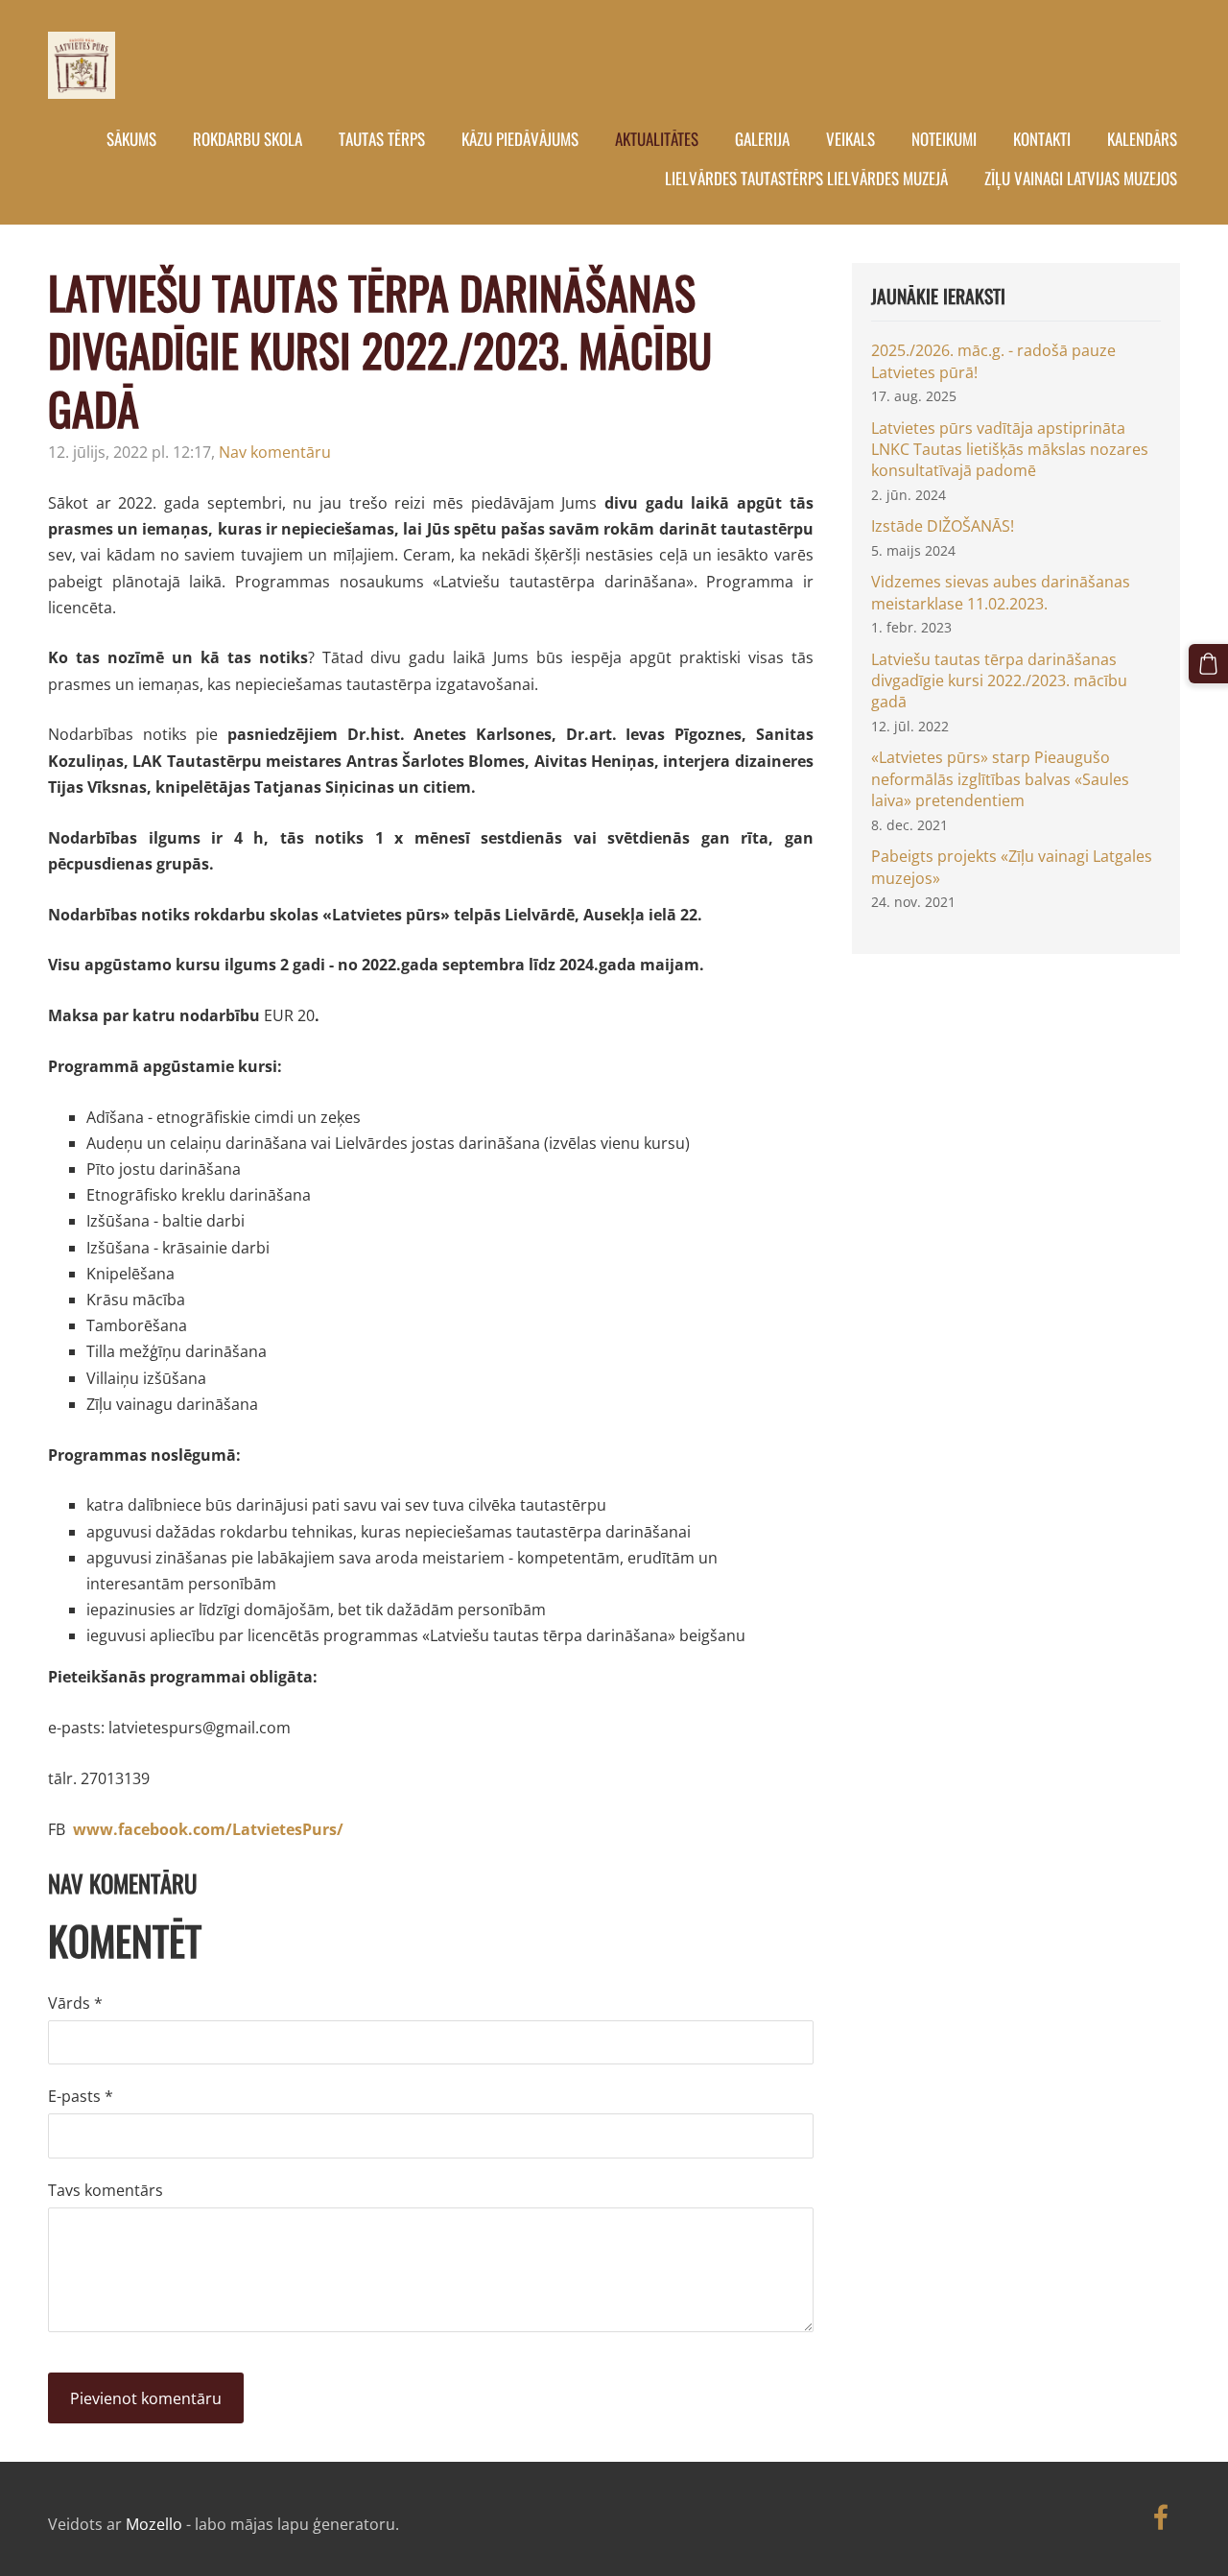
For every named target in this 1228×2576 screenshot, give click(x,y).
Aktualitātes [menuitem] (657, 139)
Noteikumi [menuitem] (944, 139)
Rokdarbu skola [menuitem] (248, 139)
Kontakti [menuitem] (1042, 139)
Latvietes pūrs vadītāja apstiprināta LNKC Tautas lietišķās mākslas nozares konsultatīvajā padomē (1010, 450)
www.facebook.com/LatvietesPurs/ (208, 1829)
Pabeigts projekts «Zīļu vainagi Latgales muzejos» (1012, 867)
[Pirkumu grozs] (1208, 664)
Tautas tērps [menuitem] (382, 139)
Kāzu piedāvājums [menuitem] (520, 139)
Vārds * (75, 2003)
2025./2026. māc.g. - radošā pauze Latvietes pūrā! (993, 361)
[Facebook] (1161, 2517)
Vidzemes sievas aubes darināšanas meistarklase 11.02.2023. (1001, 592)
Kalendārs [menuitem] (1142, 139)
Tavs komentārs (106, 2190)
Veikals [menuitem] (850, 139)
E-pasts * (81, 2096)
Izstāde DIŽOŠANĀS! (943, 526)
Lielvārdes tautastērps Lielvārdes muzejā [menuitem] (806, 178)
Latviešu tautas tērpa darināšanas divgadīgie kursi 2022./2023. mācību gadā (999, 681)
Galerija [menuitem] (762, 139)
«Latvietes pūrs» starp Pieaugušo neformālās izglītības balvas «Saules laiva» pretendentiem (1000, 779)
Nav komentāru (275, 452)
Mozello (154, 2524)
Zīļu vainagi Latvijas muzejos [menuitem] (1081, 178)
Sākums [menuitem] (131, 139)
